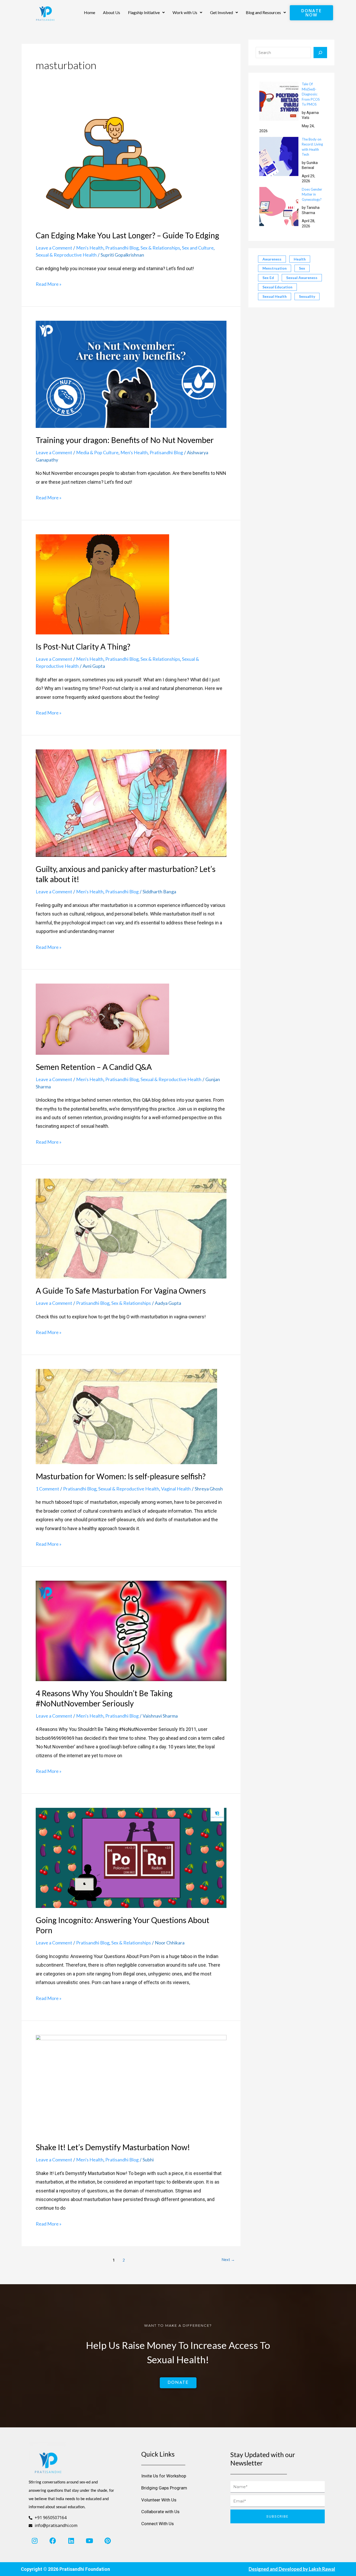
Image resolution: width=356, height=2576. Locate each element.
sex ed (268, 278)
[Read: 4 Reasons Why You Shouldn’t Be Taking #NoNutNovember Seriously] (131, 1630)
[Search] (320, 53)
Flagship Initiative (144, 12)
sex (302, 268)
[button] (146, 13)
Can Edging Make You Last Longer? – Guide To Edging (127, 235)
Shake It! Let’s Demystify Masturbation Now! (113, 2147)
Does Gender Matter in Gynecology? (312, 194)
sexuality (307, 296)
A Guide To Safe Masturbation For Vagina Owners (121, 1290)
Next (228, 2259)
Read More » (49, 283)
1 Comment (47, 1489)
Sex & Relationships (160, 248)
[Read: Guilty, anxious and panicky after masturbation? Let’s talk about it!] (131, 803)
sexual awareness (302, 278)
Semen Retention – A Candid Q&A (94, 1067)
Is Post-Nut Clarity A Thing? (83, 646)
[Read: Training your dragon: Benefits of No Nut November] (131, 374)
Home (90, 12)
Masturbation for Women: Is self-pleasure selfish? (121, 1476)
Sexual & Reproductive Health (66, 255)
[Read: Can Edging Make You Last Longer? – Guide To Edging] (114, 162)
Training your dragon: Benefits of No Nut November (125, 440)
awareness (272, 259)
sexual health (275, 296)
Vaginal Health (176, 1489)
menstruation (275, 268)
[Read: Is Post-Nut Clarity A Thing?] (102, 584)
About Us (112, 12)
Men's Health (90, 248)
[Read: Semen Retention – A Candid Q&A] (102, 1019)
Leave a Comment (54, 248)
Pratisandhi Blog (122, 248)
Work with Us (185, 12)
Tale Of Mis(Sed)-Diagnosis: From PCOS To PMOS (311, 94)
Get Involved (222, 12)
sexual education (277, 287)
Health (300, 259)
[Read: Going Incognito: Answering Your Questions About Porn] (131, 1857)
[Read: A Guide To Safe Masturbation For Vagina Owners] (131, 1228)
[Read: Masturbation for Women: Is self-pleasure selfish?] (126, 1416)
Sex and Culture (198, 248)
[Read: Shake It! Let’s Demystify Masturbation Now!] (131, 2084)
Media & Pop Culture (97, 452)
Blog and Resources (263, 12)
